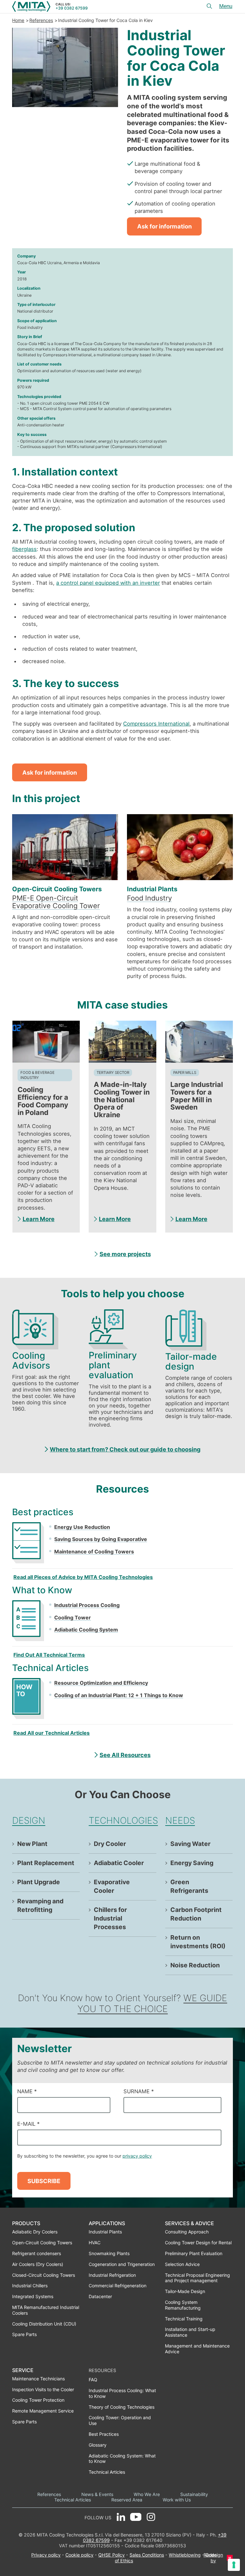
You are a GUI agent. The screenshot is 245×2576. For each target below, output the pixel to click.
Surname (139, 2091)
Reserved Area (127, 2500)
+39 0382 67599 (72, 8)
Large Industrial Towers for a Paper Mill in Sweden (197, 1096)
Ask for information (164, 226)
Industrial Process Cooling (87, 1605)
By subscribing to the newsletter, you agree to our (85, 2156)
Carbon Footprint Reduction (196, 1914)
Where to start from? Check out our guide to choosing (125, 1449)
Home (18, 20)
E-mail (28, 2124)
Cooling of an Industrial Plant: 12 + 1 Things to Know (119, 1695)
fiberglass (24, 549)
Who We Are (147, 2494)
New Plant (32, 1844)
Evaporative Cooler (112, 1886)
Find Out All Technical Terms (49, 1655)
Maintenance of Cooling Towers (94, 1552)
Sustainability (194, 2494)
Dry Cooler (110, 1844)
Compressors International (156, 724)
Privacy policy (46, 2555)
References (41, 20)
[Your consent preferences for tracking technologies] (234, 2565)
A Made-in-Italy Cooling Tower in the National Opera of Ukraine (122, 1100)
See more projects (125, 1254)
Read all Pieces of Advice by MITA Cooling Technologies (83, 1577)
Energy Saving (192, 1863)
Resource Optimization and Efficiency (101, 1683)
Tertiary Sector (113, 1073)
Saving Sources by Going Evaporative (101, 1539)
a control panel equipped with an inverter (108, 583)
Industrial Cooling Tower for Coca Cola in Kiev (105, 20)
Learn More (39, 1219)
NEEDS (180, 1820)
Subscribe (44, 2181)
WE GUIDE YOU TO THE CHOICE (152, 2003)
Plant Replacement (46, 1863)
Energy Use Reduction (82, 1527)
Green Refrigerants (189, 1886)
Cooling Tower (73, 1617)
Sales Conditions (147, 2555)
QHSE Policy (111, 2555)
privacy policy (137, 2156)
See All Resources (125, 1755)
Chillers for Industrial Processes (110, 1918)
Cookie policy (79, 2555)
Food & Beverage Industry (37, 1075)
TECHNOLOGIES (123, 1820)
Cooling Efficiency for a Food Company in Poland (43, 1101)
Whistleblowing (185, 2555)
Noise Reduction (195, 1965)
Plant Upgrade (39, 1882)
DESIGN (29, 1820)
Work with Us (177, 2500)
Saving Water (190, 1844)
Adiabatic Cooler (119, 1863)
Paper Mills (185, 1073)
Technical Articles (73, 2500)
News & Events (97, 2494)
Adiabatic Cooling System (86, 1630)
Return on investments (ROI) (198, 1942)
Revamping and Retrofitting (40, 1905)
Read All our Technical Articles (52, 1733)
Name (27, 2091)
